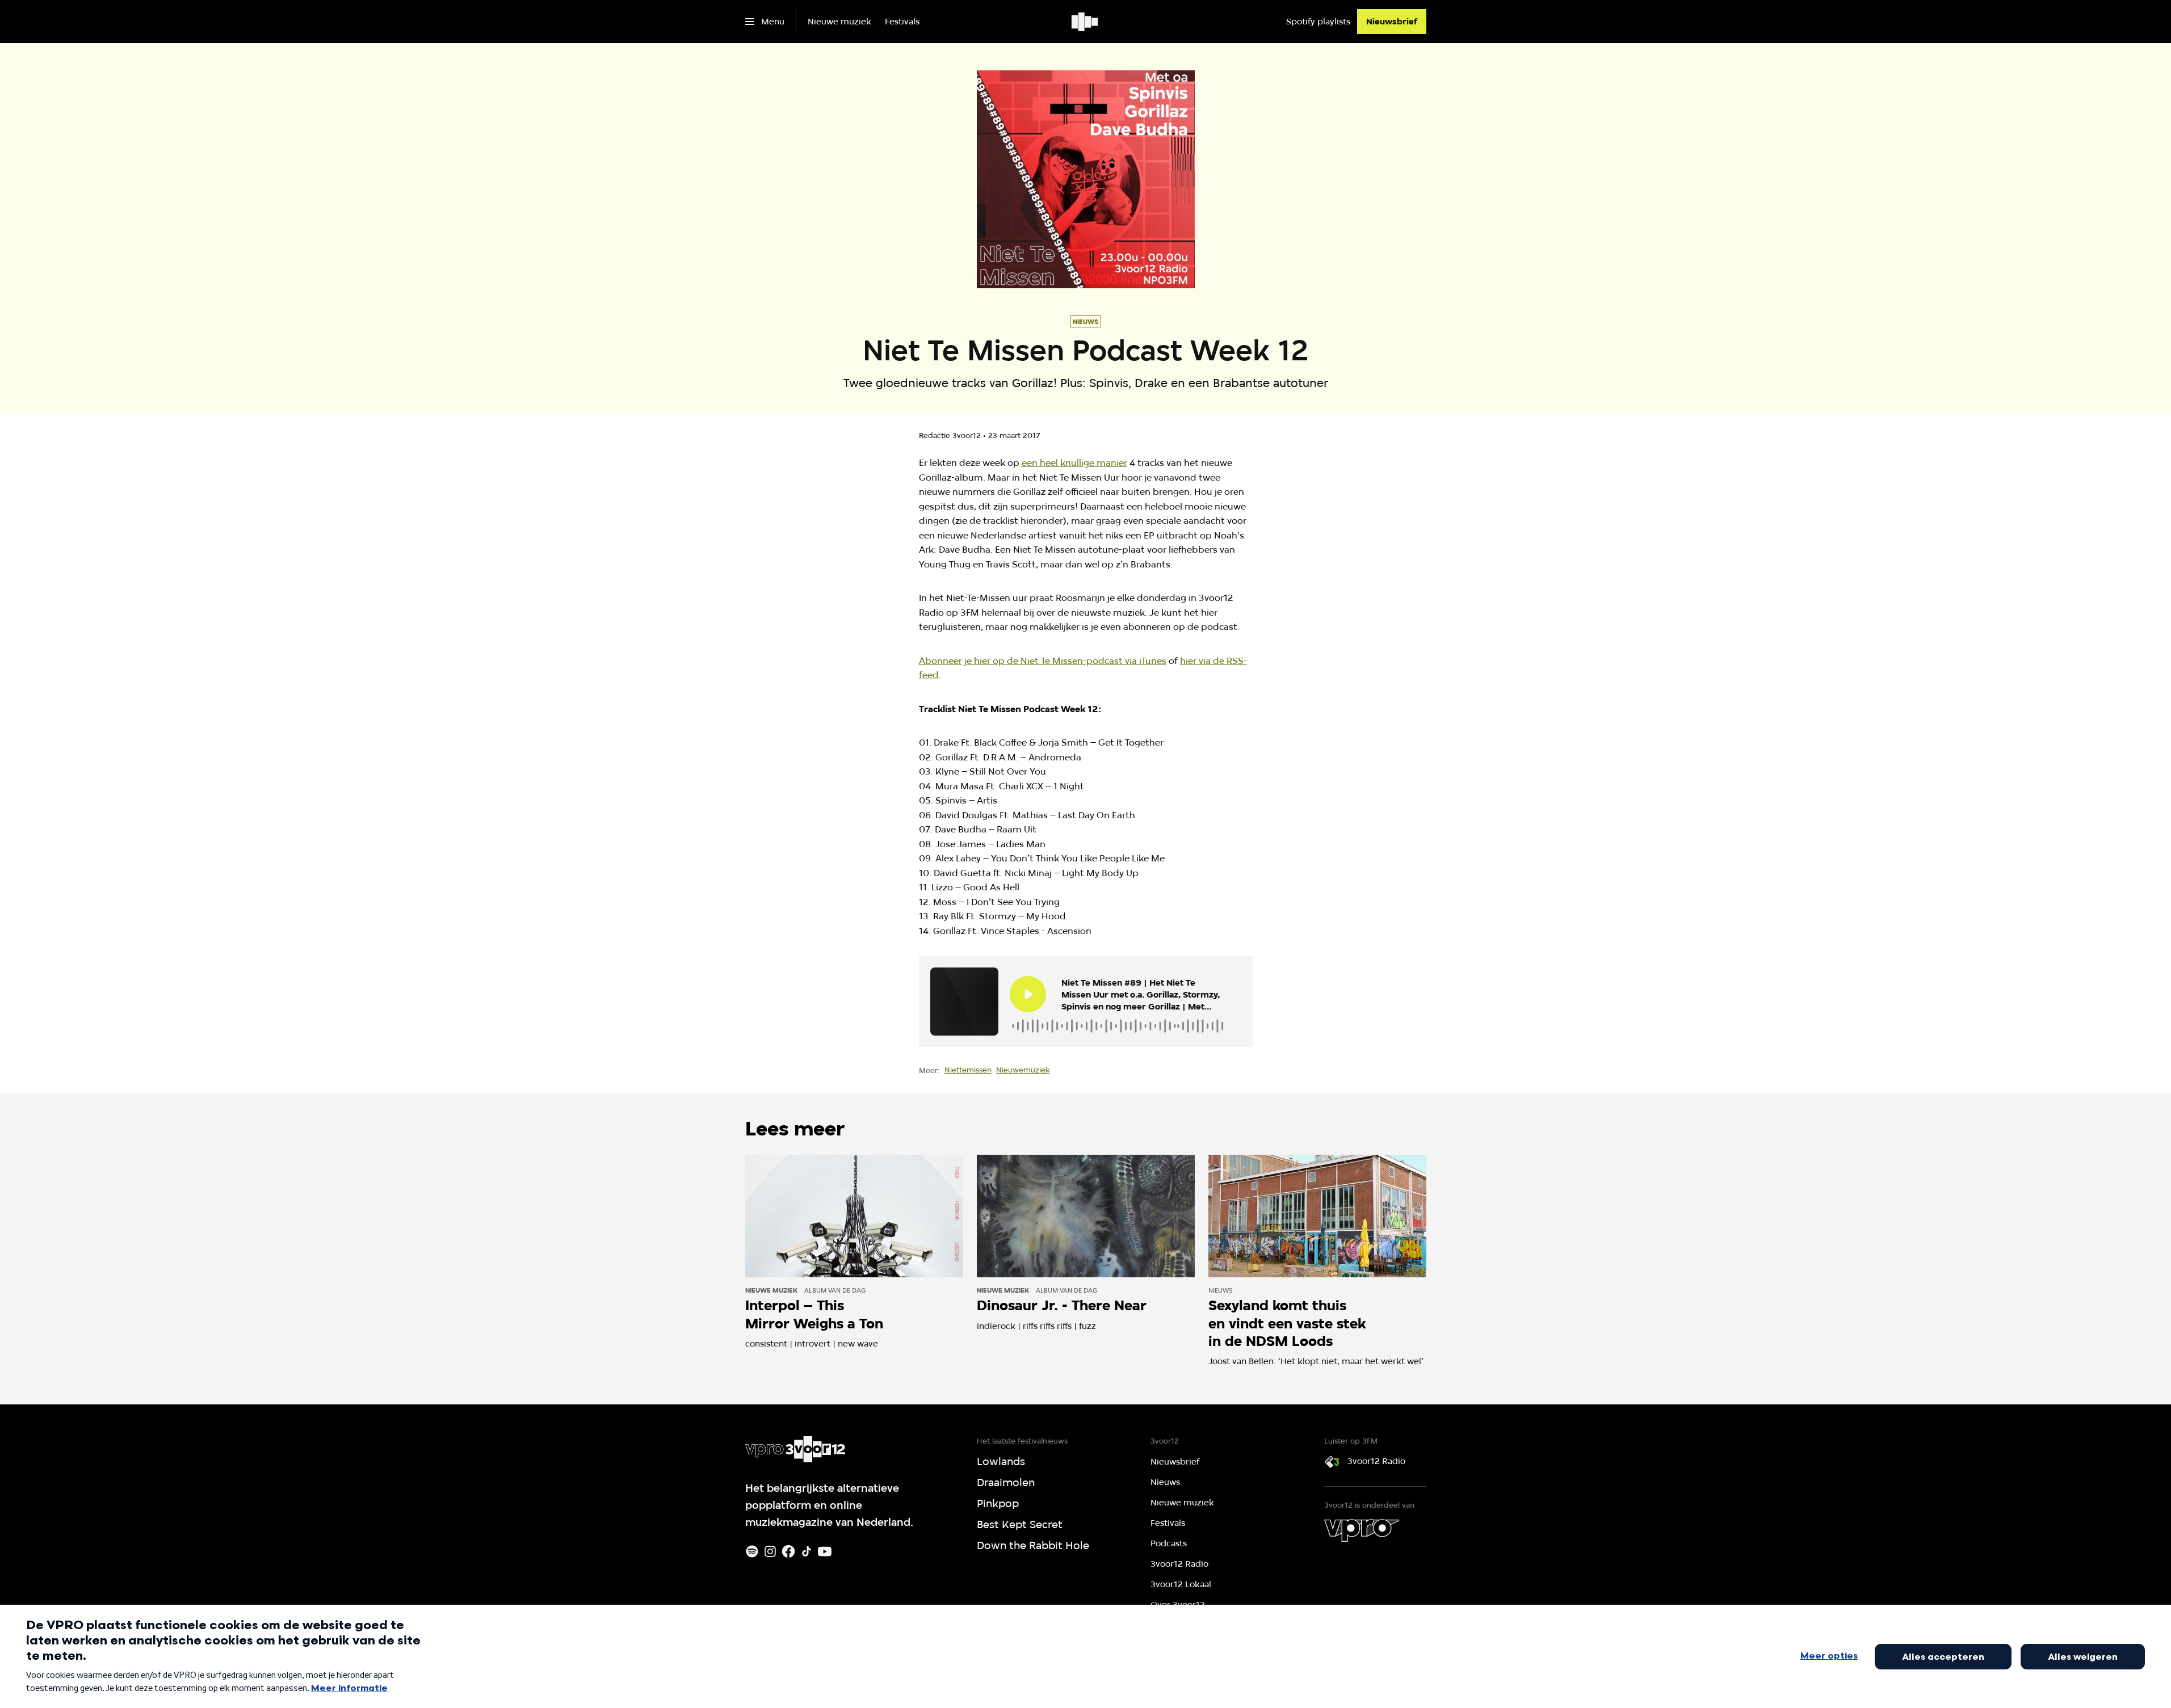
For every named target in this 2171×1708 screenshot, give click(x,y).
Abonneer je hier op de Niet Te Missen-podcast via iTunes (1043, 661)
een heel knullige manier (1074, 463)
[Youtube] (825, 1551)
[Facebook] (788, 1551)
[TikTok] (807, 1551)
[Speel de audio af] (1028, 994)
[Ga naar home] (1085, 22)
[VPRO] (1362, 1530)
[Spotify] (752, 1551)
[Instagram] (770, 1551)
